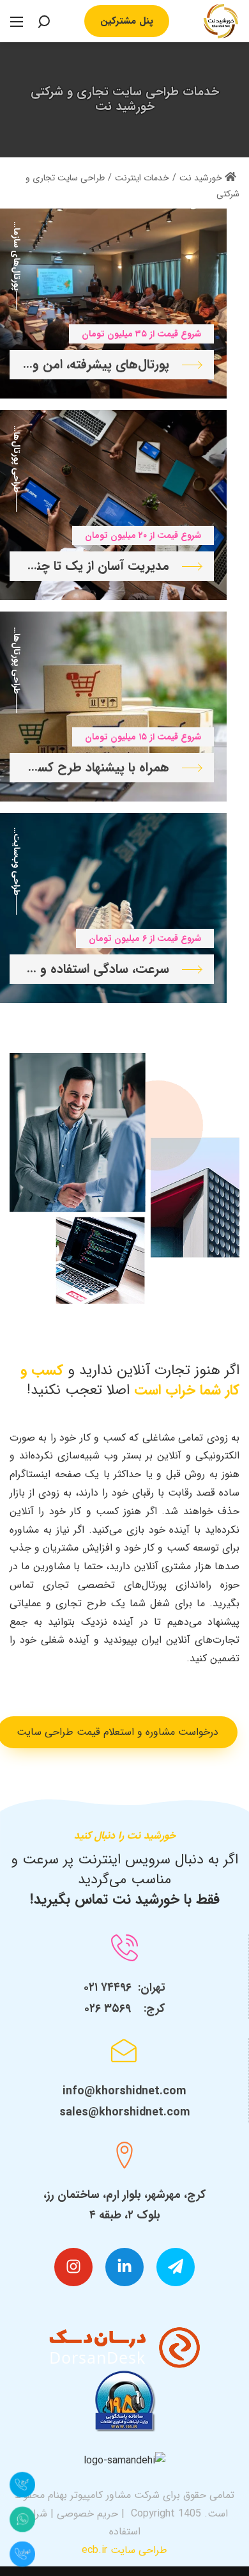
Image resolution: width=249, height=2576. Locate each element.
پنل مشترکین (127, 21)
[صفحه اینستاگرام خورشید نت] (73, 2267)
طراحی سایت (139, 2550)
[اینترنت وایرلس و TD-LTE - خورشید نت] (221, 20)
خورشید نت (202, 178)
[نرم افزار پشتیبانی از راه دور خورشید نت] (125, 2347)
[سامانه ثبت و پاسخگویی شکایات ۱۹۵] (124, 2401)
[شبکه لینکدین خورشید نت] (124, 2267)
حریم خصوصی (87, 2514)
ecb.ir (94, 2550)
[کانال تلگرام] (176, 2267)
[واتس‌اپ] (22, 2519)
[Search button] (43, 21)
